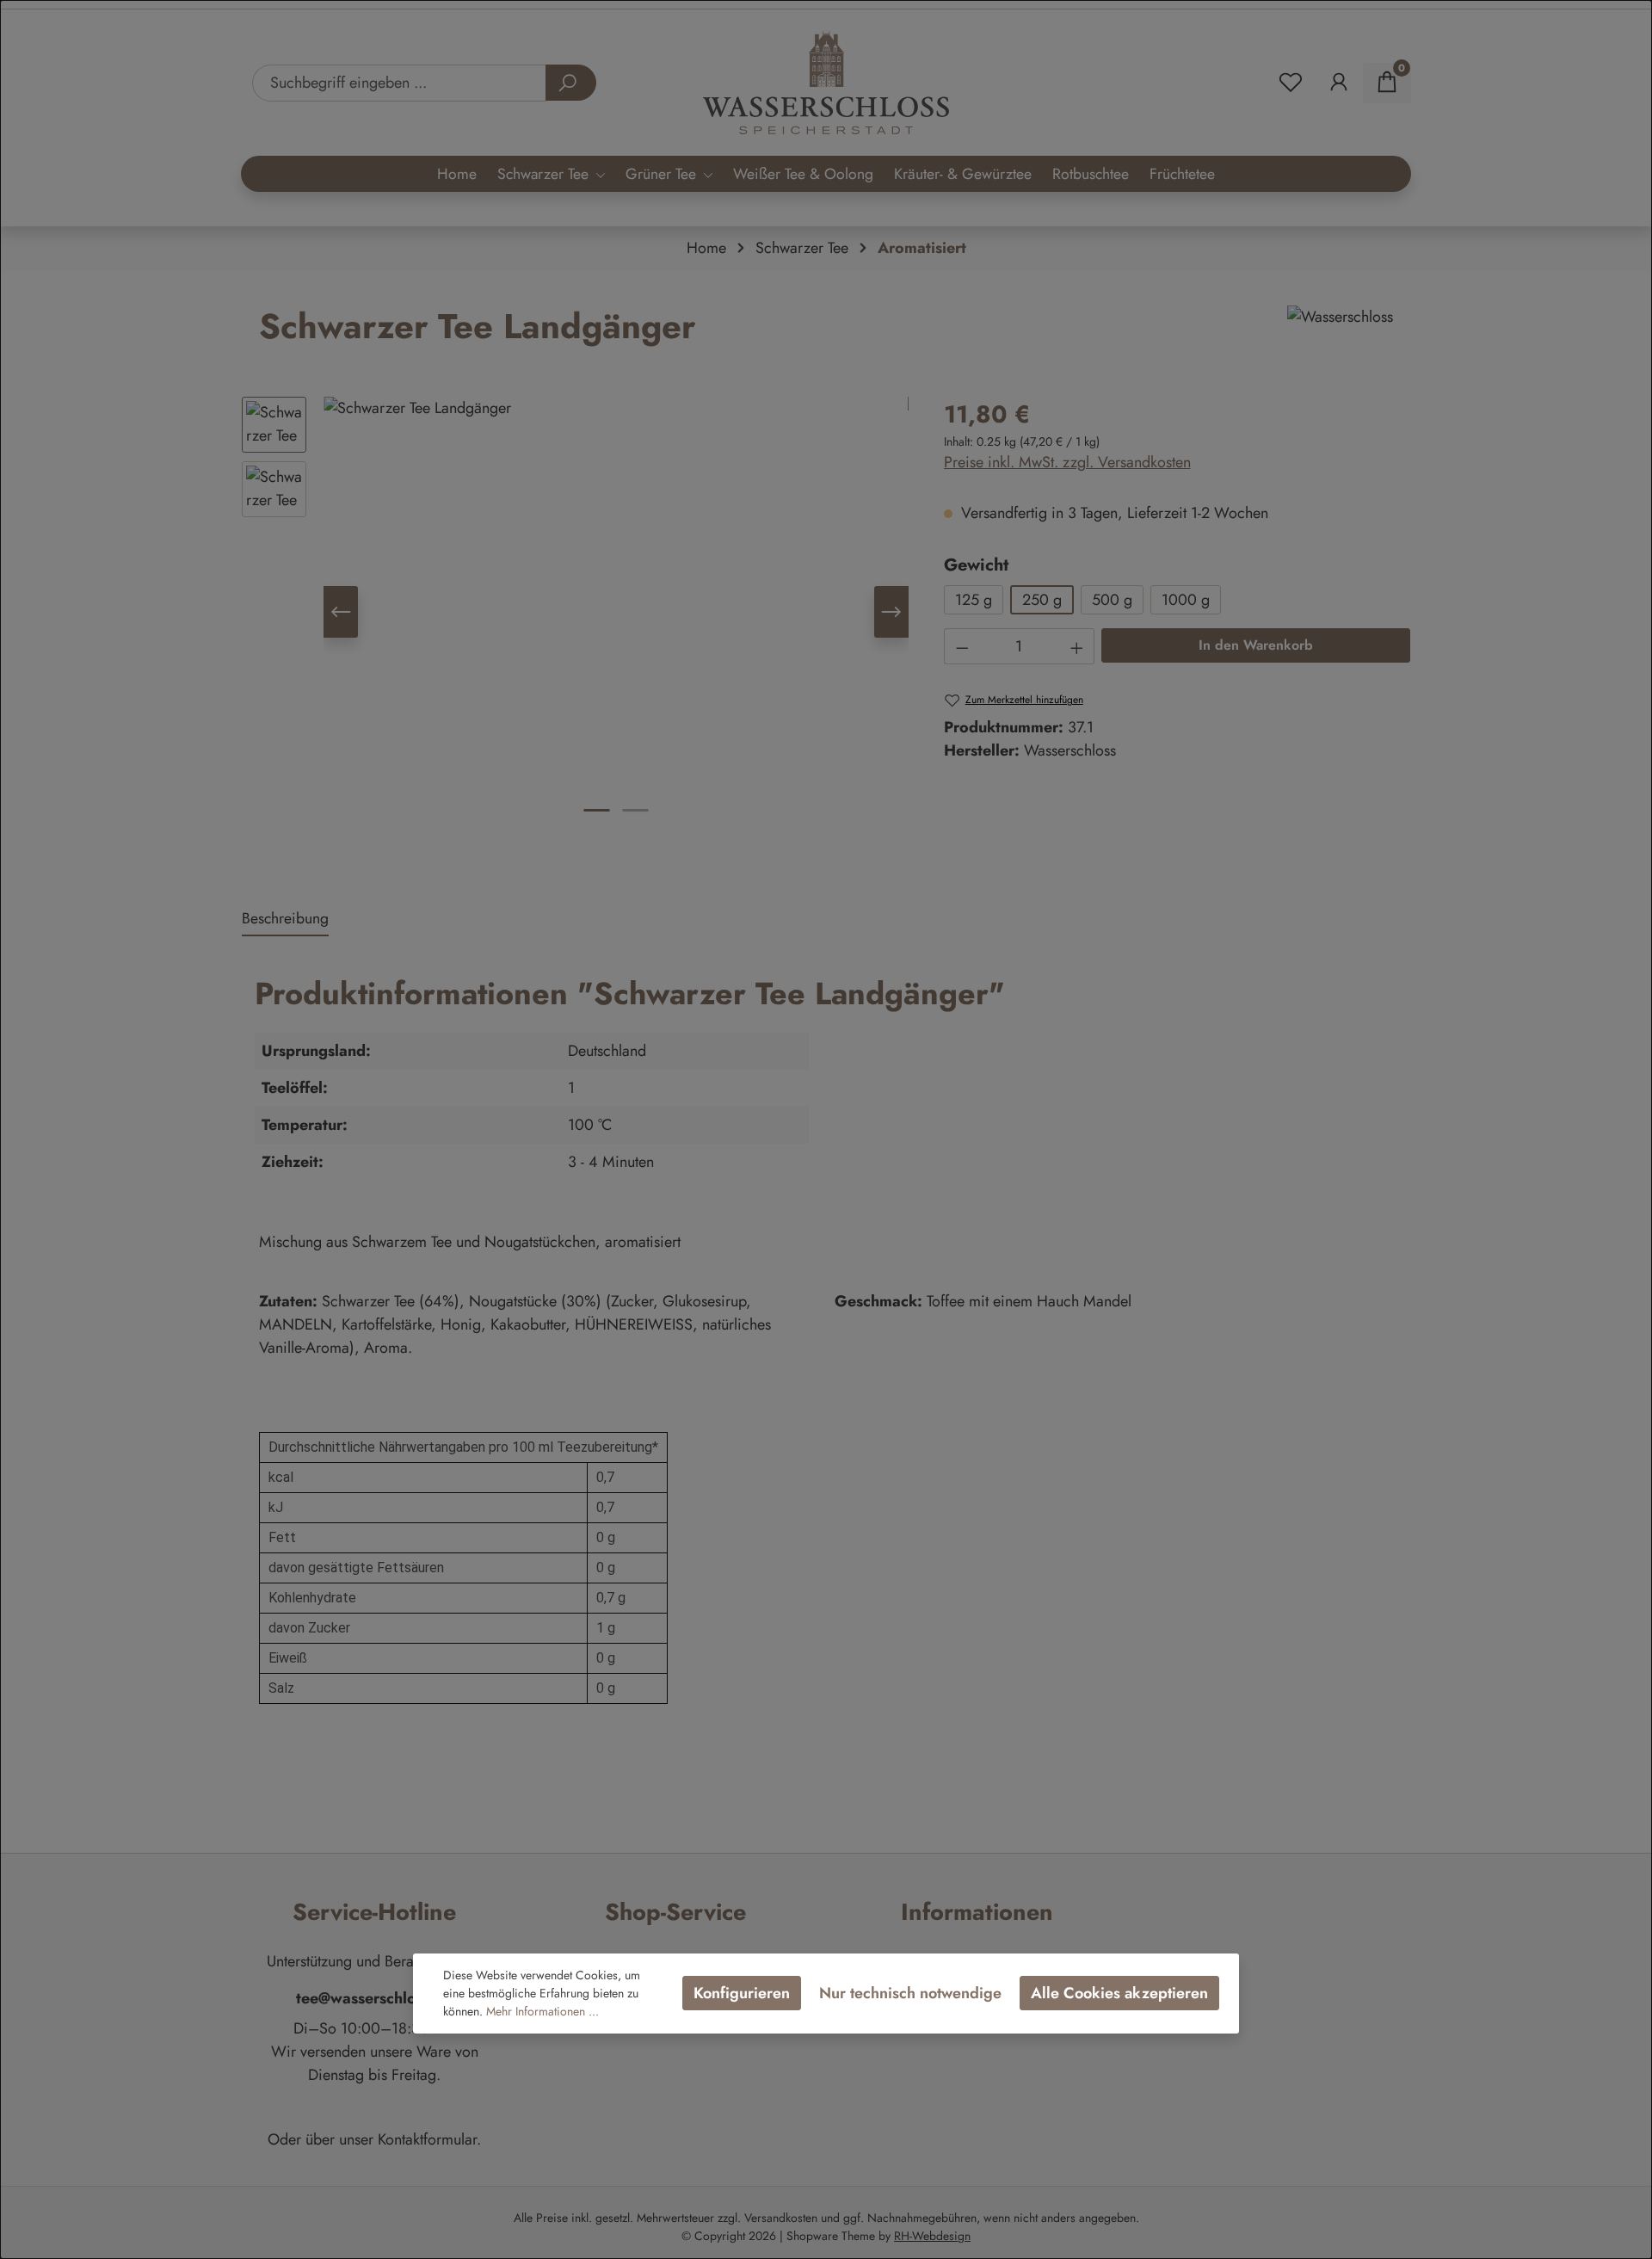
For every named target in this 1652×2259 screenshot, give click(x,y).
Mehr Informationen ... (542, 2011)
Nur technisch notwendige (910, 1993)
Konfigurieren (742, 1993)
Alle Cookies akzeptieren (1119, 1993)
